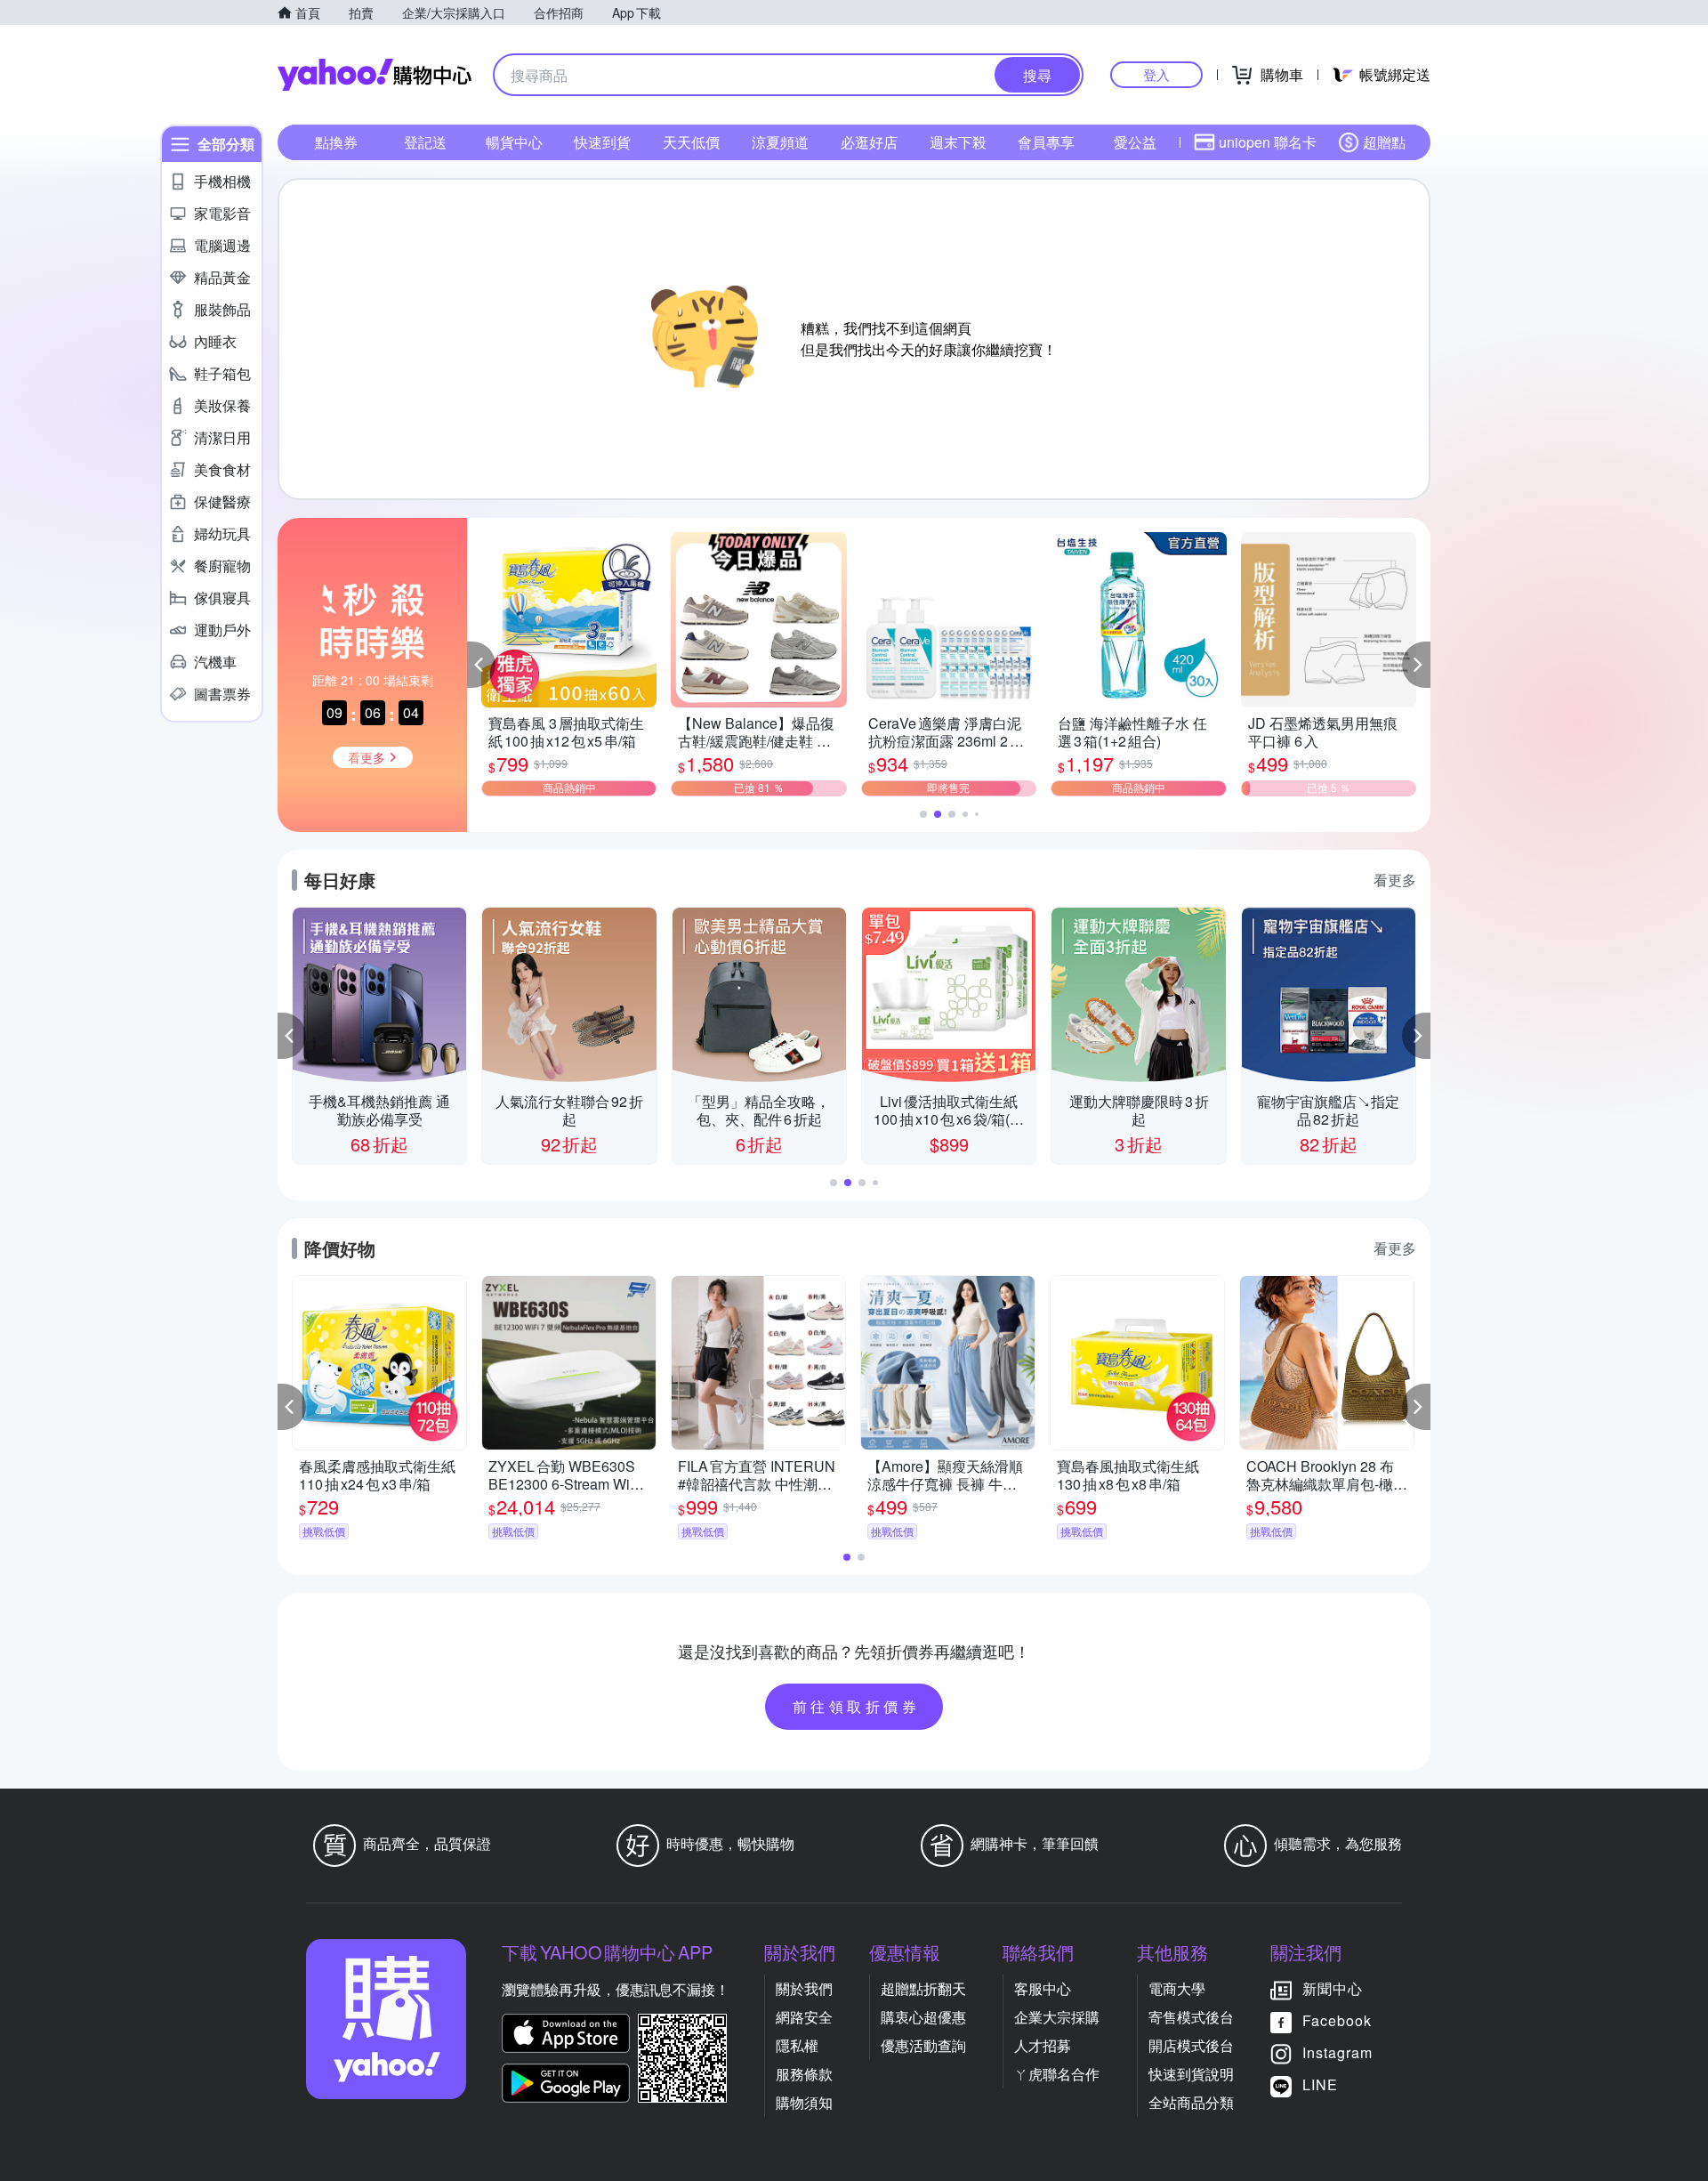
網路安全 (804, 2017)
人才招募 (1043, 2045)
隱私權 (797, 2045)
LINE (1320, 2084)
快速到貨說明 (1191, 2074)
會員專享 (1046, 142)
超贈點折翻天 (923, 1988)
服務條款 (804, 2074)
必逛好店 (869, 142)
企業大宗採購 (1057, 2017)
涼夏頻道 (780, 142)
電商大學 (1177, 1988)
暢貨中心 (514, 142)
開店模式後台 (1191, 2045)
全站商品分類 (1191, 2102)
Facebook (1337, 2020)
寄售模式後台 (1191, 2017)
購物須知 (804, 2102)
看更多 (1395, 880)
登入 (1156, 74)
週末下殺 (958, 142)
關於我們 (804, 1988)
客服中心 (1043, 1988)
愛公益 (1135, 142)
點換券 (336, 142)
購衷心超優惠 (923, 2017)
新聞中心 (1333, 1988)
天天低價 (691, 142)
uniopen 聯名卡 (1268, 142)
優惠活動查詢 (923, 2045)
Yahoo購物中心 (375, 75)
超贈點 (1384, 142)
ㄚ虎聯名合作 (1057, 2074)
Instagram (1337, 2052)
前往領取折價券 (857, 1706)
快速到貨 (602, 142)
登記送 (425, 142)
